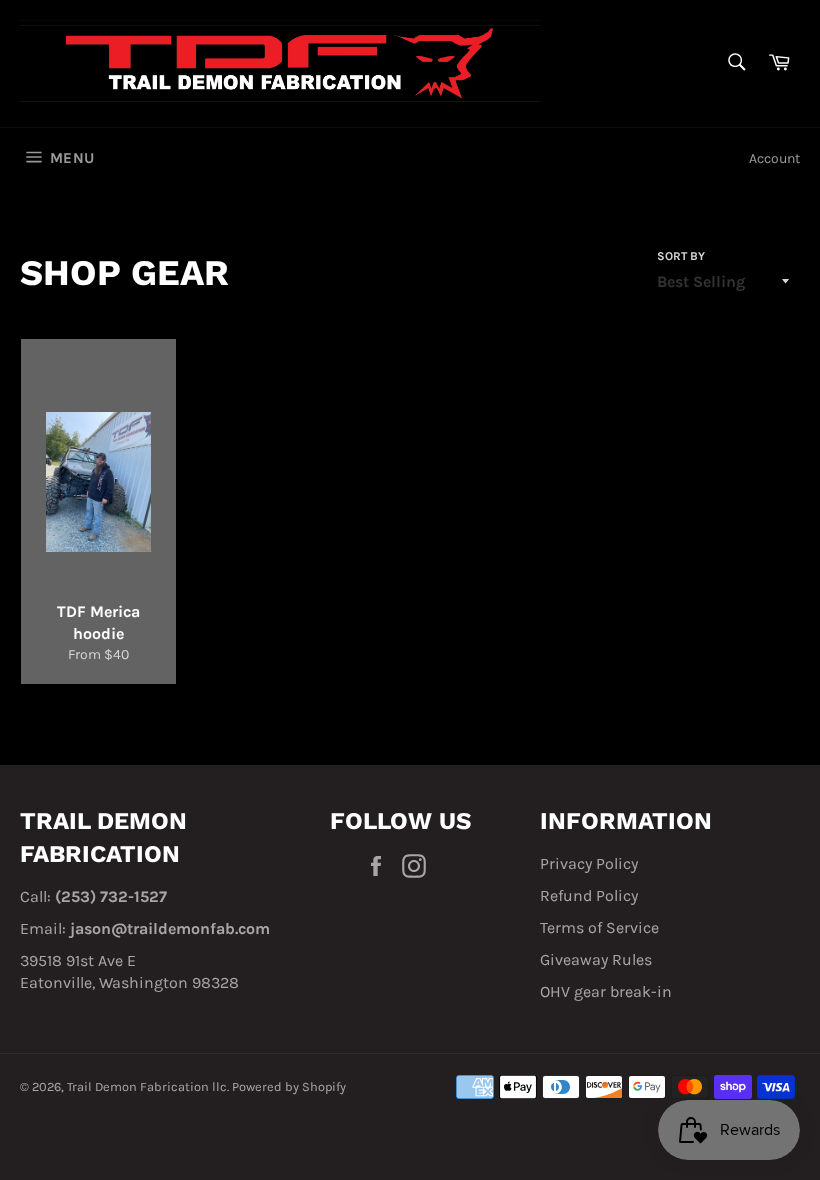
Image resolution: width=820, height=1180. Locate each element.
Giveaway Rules (596, 959)
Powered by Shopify (289, 1086)
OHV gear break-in (606, 991)
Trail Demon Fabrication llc (147, 1086)
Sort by (681, 256)
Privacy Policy (589, 863)
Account (774, 158)
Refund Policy (589, 895)
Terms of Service (599, 927)
